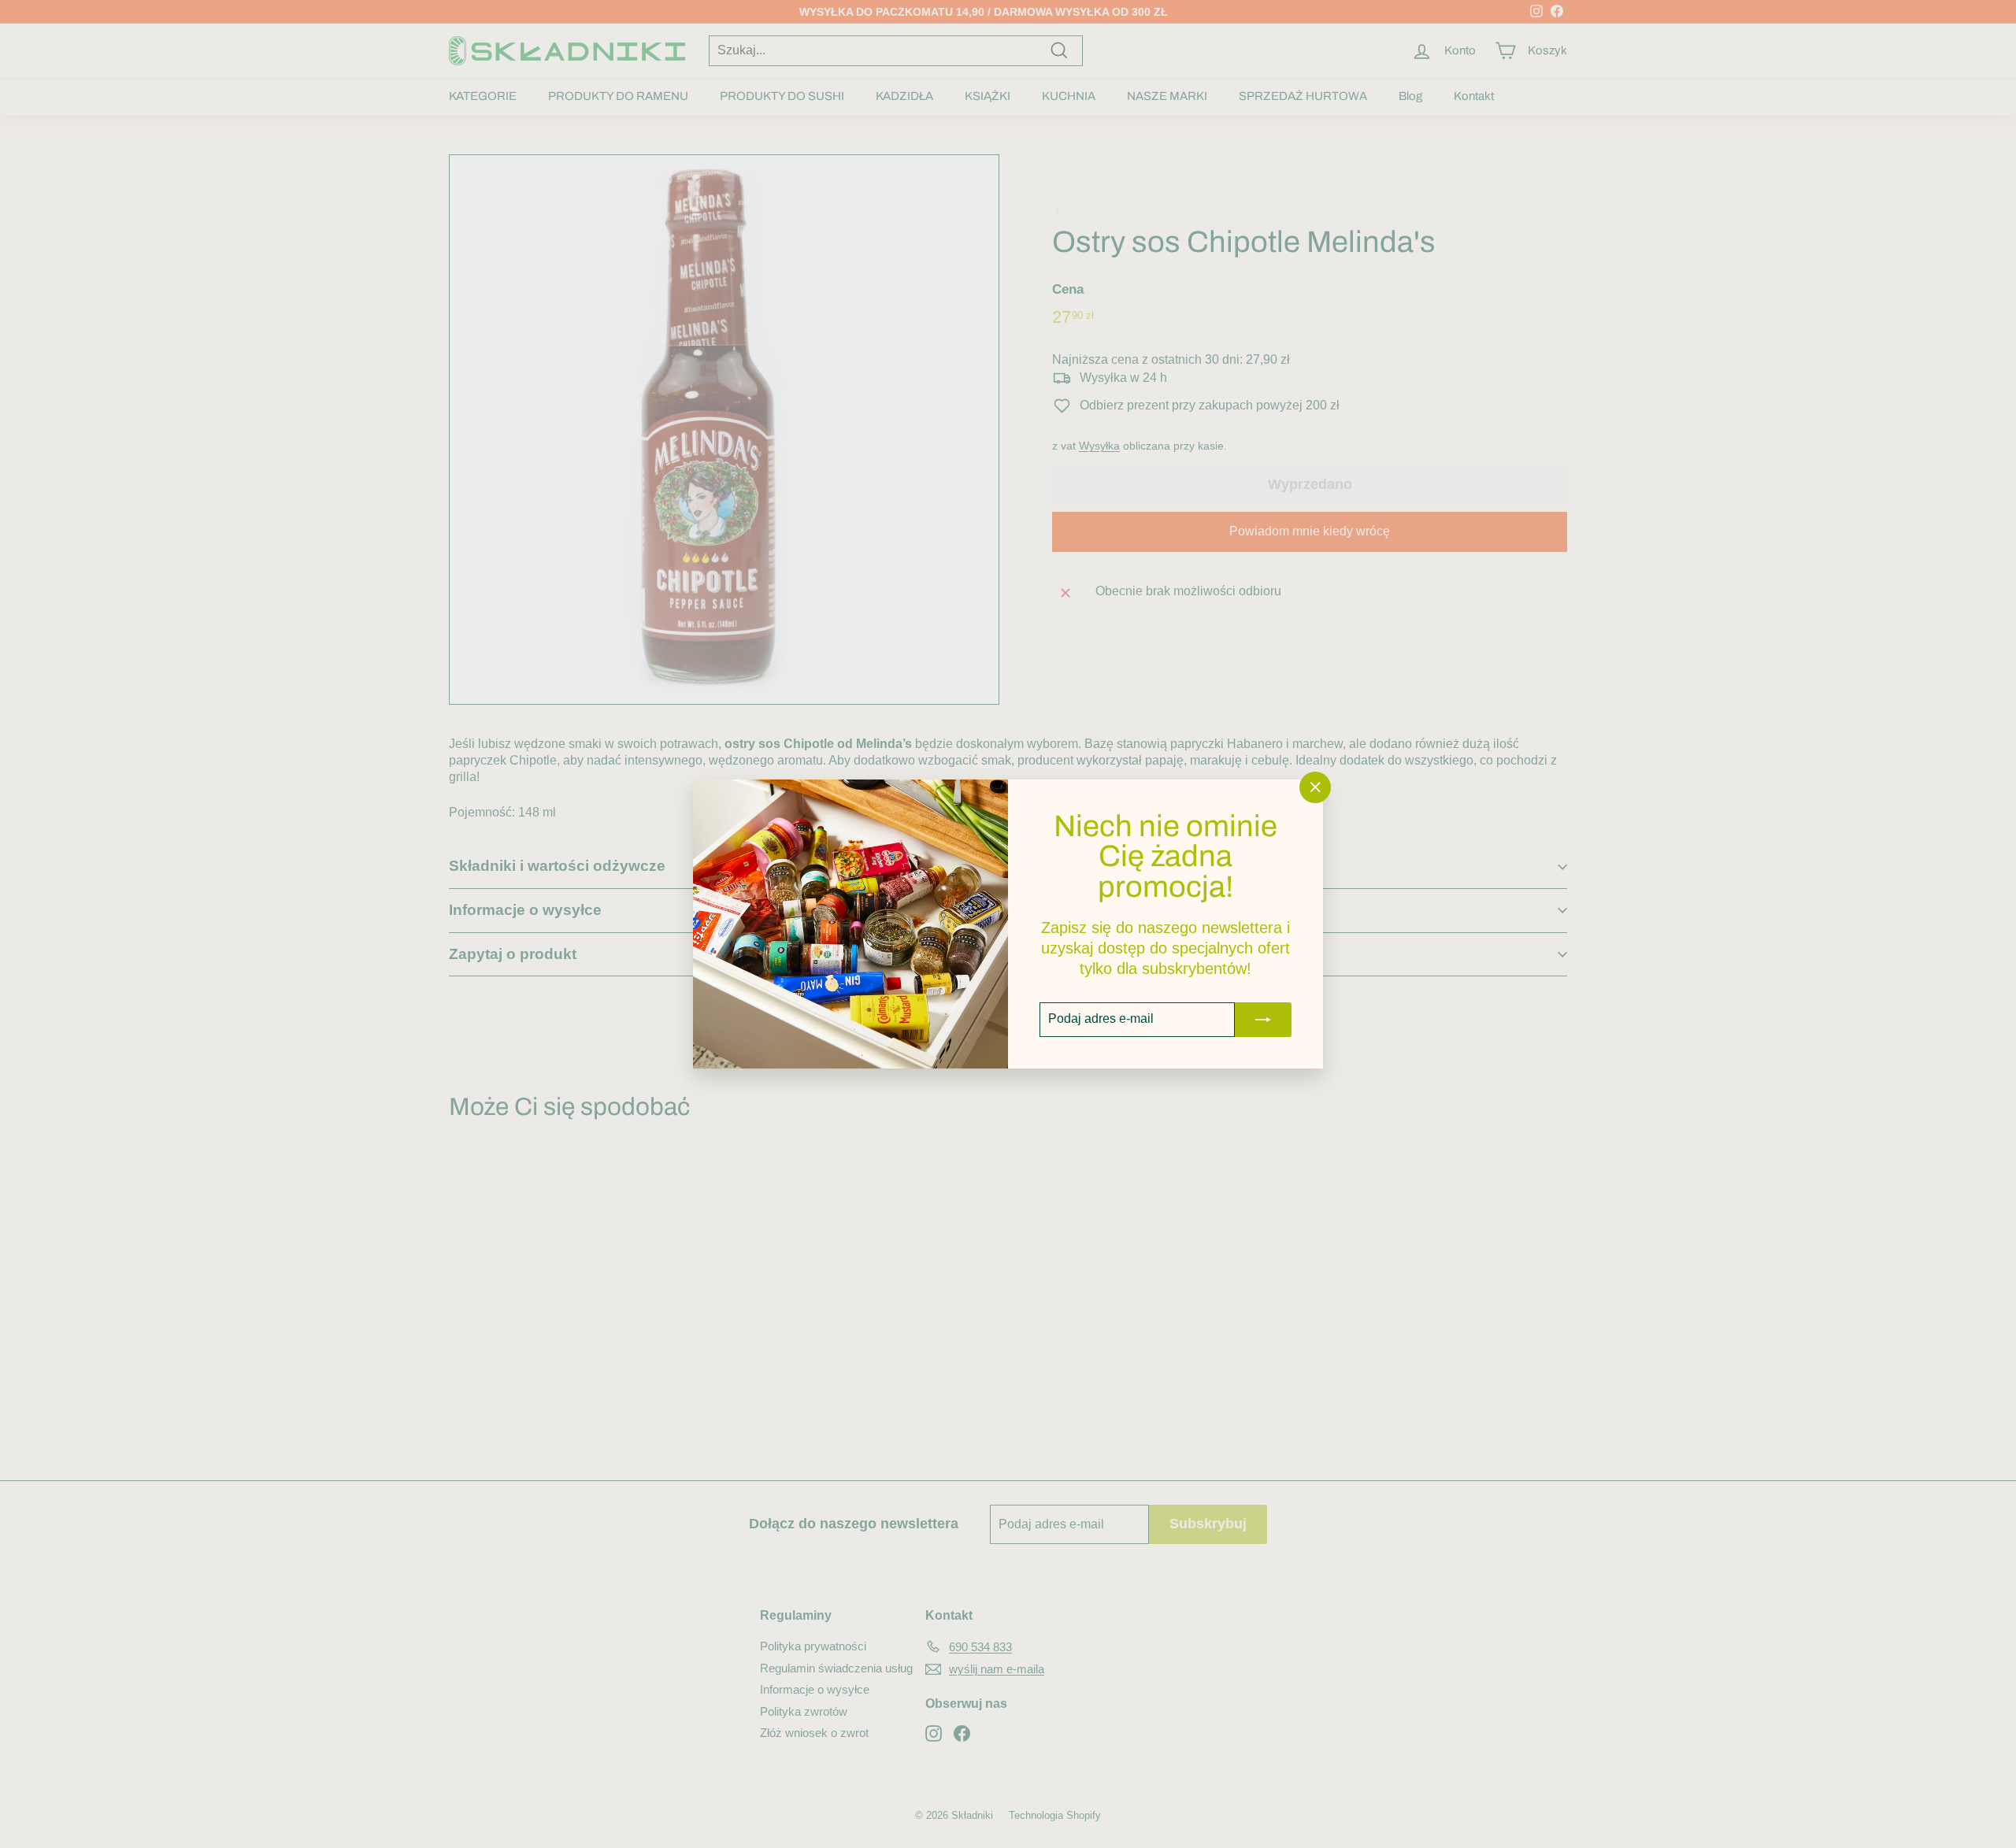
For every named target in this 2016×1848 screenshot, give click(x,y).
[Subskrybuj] (1263, 1020)
